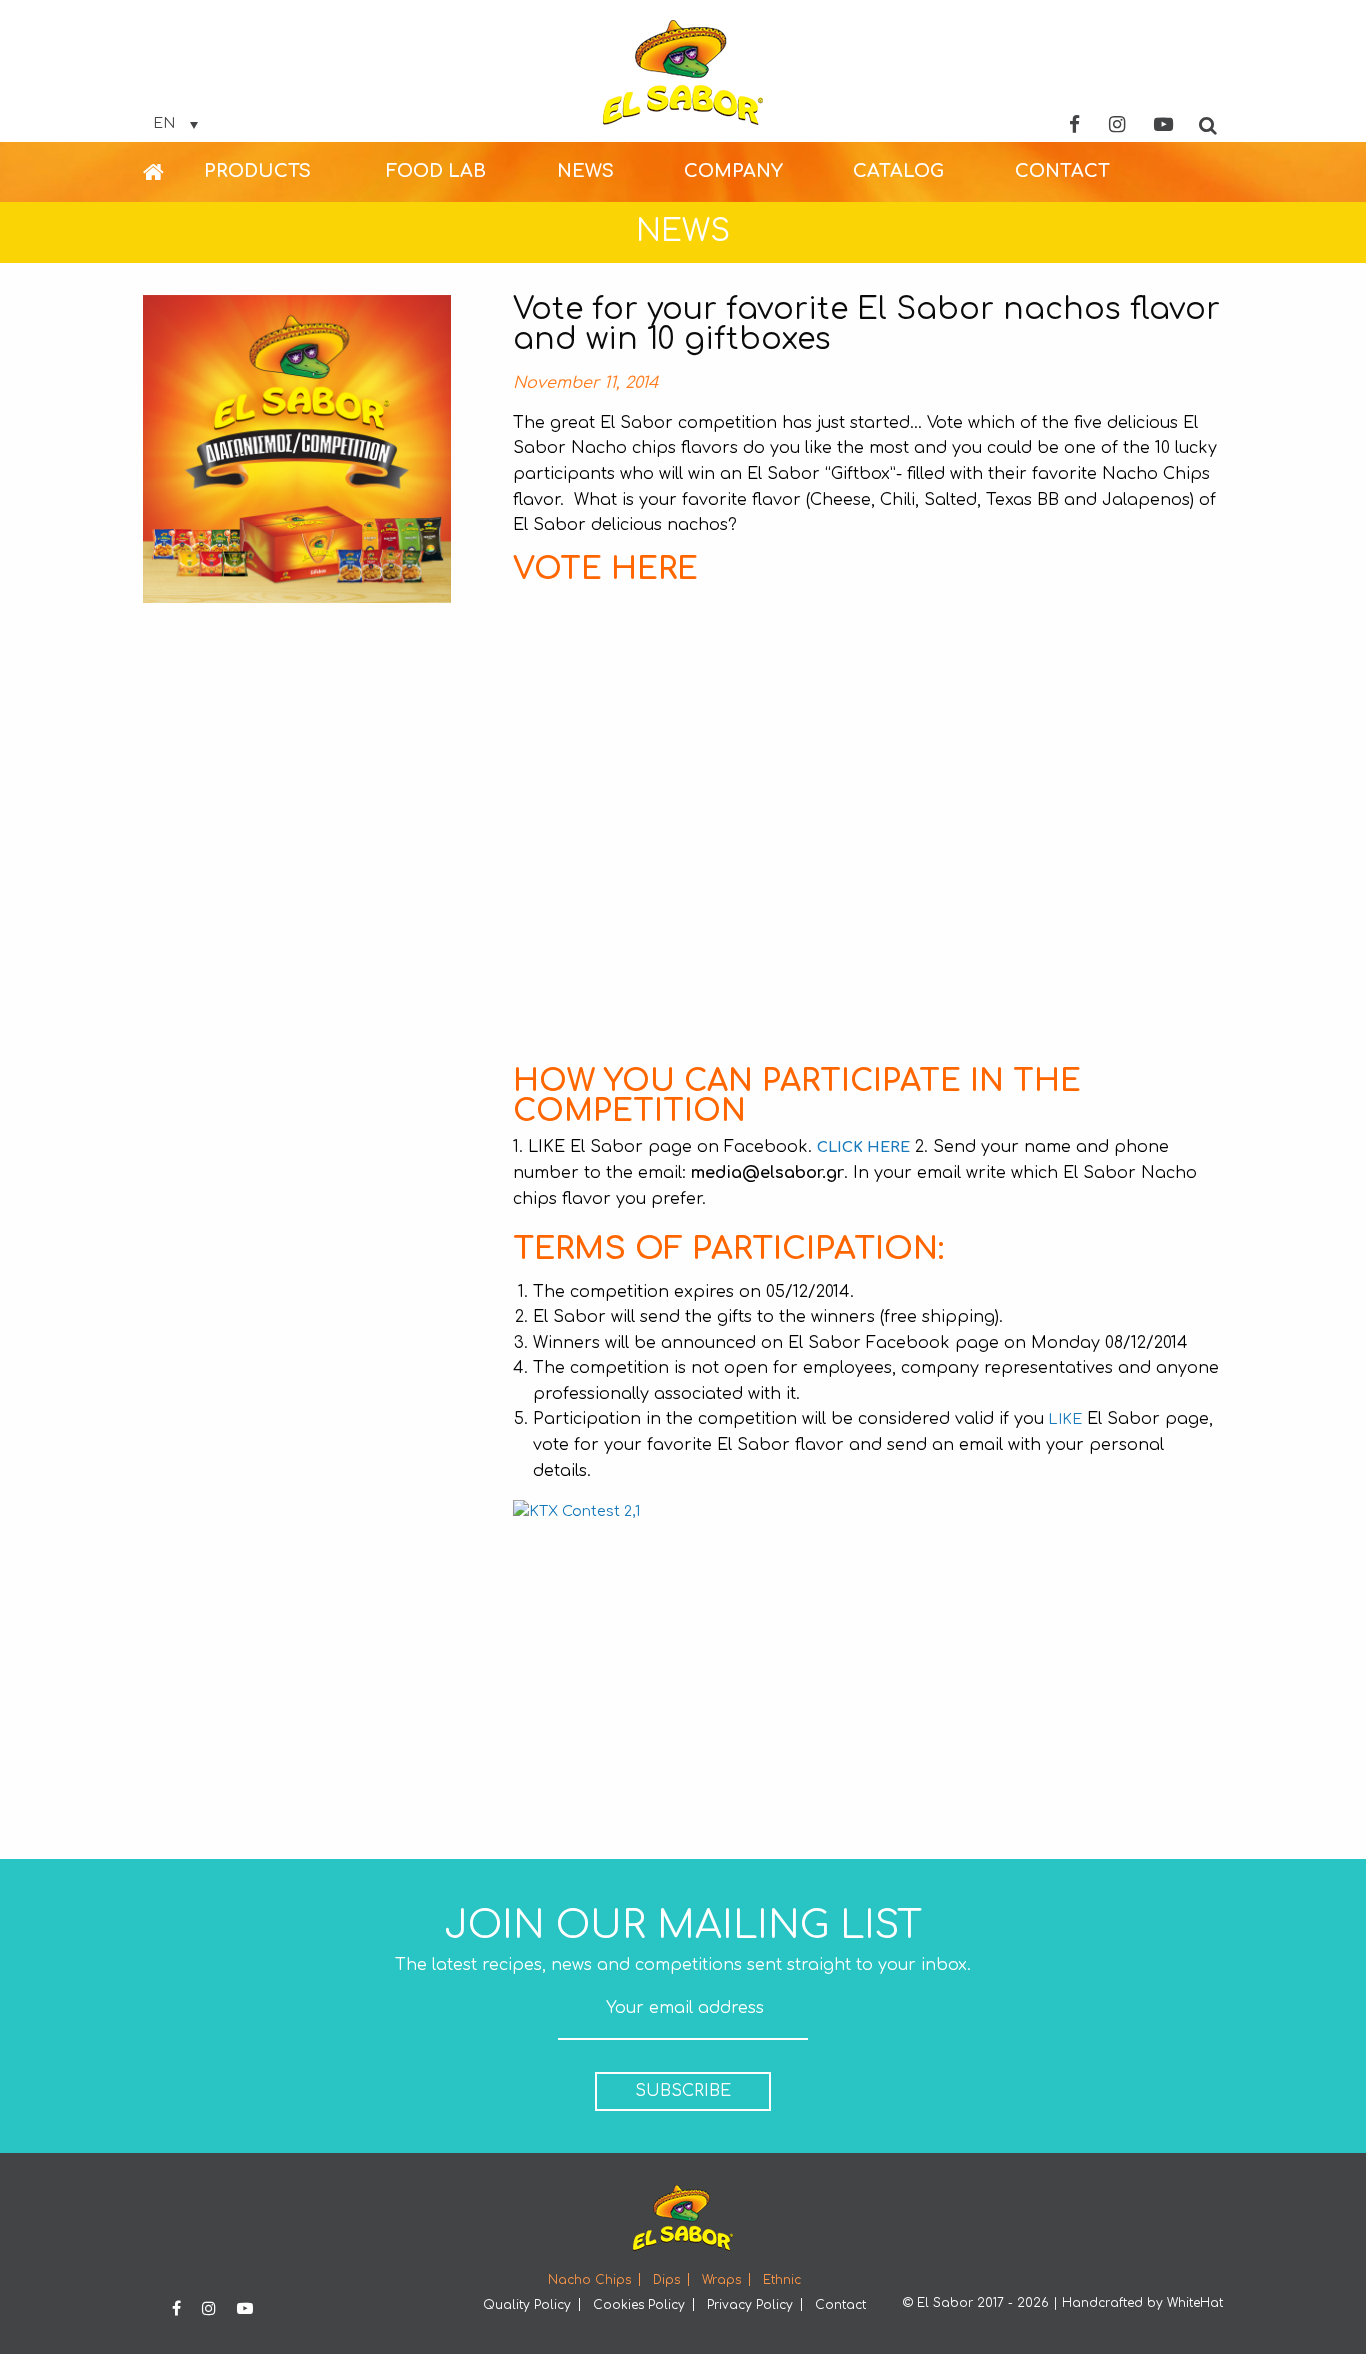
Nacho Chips (589, 2280)
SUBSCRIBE (683, 2091)
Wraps (721, 2280)
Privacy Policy (750, 2305)
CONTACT (1062, 171)
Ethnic (782, 2280)
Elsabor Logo (683, 72)
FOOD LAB (436, 171)
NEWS (585, 171)
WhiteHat (1195, 2303)
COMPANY (733, 171)
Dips (666, 2280)
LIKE (1063, 1419)
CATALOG (898, 171)
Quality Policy (527, 2305)
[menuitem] (173, 172)
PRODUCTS (257, 171)
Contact (840, 2305)
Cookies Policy (639, 2305)
